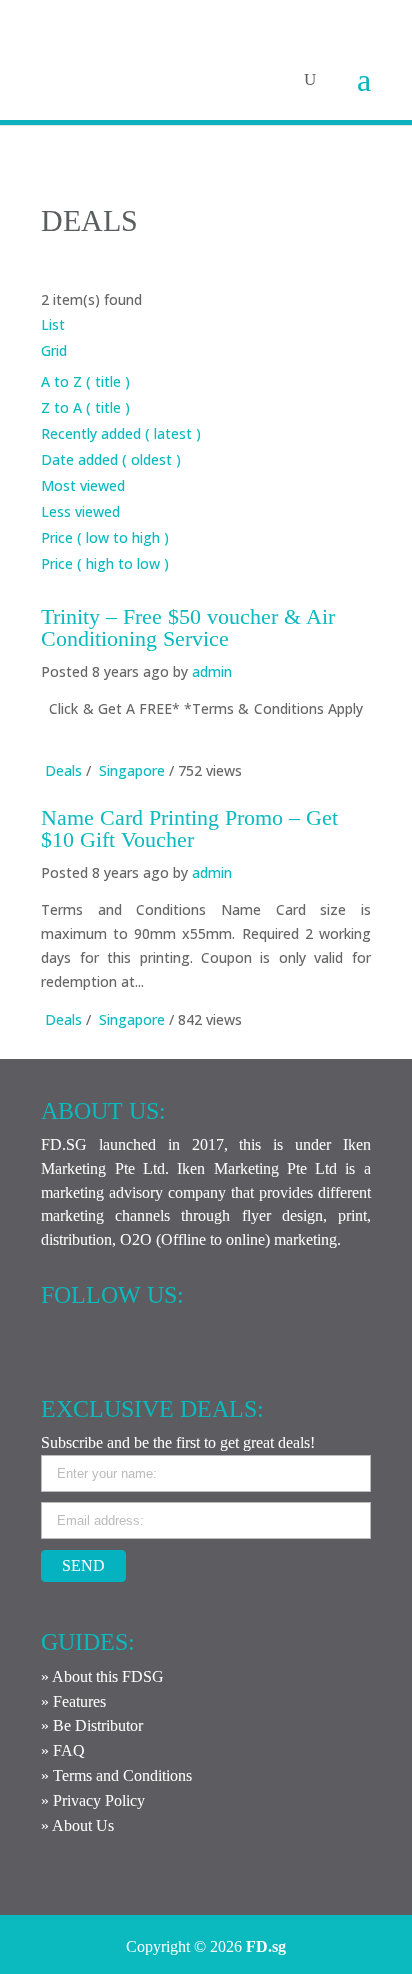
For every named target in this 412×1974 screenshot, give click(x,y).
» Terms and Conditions (116, 1775)
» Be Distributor (92, 1725)
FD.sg (266, 1946)
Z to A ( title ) (85, 407)
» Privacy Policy (93, 1800)
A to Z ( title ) (85, 381)
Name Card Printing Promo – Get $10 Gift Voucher (189, 828)
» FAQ (63, 1750)
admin (212, 671)
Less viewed (80, 511)
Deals (63, 770)
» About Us (77, 1825)
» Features (73, 1701)
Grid (54, 350)
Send (83, 1565)
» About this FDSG (102, 1676)
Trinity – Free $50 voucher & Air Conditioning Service (188, 627)
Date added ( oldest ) (111, 459)
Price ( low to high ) (105, 537)
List (53, 324)
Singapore (132, 770)
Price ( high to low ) (105, 563)
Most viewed (83, 485)
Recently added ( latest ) (121, 433)
